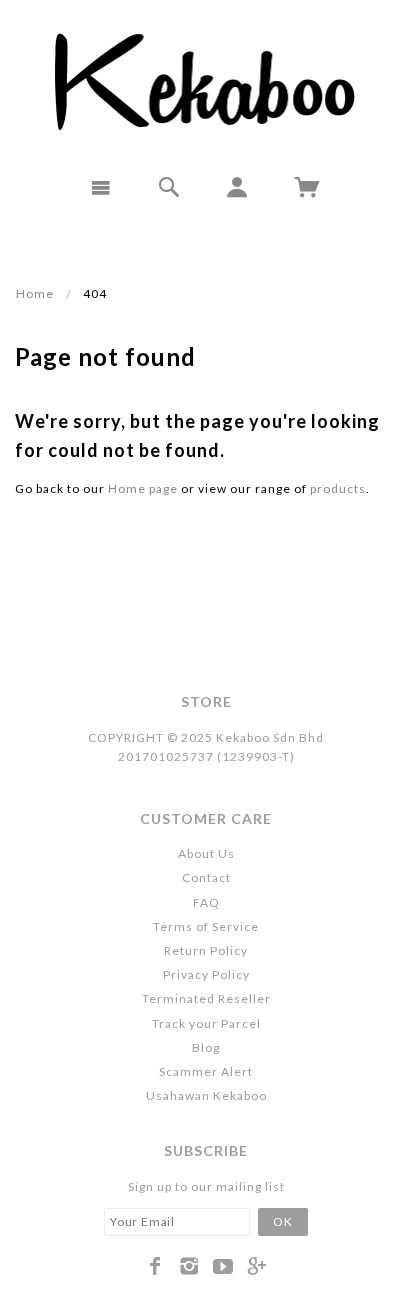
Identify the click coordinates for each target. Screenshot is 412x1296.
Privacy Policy (206, 974)
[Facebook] (155, 1266)
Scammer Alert (206, 1071)
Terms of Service (206, 926)
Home (35, 293)
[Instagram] (189, 1266)
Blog (206, 1047)
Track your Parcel (206, 1023)
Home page (143, 488)
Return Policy (206, 950)
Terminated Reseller (206, 998)
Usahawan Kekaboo (206, 1095)
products (338, 488)
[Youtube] (223, 1266)
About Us (206, 853)
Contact (206, 877)
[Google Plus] (257, 1266)
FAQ (206, 902)
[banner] (206, 80)
